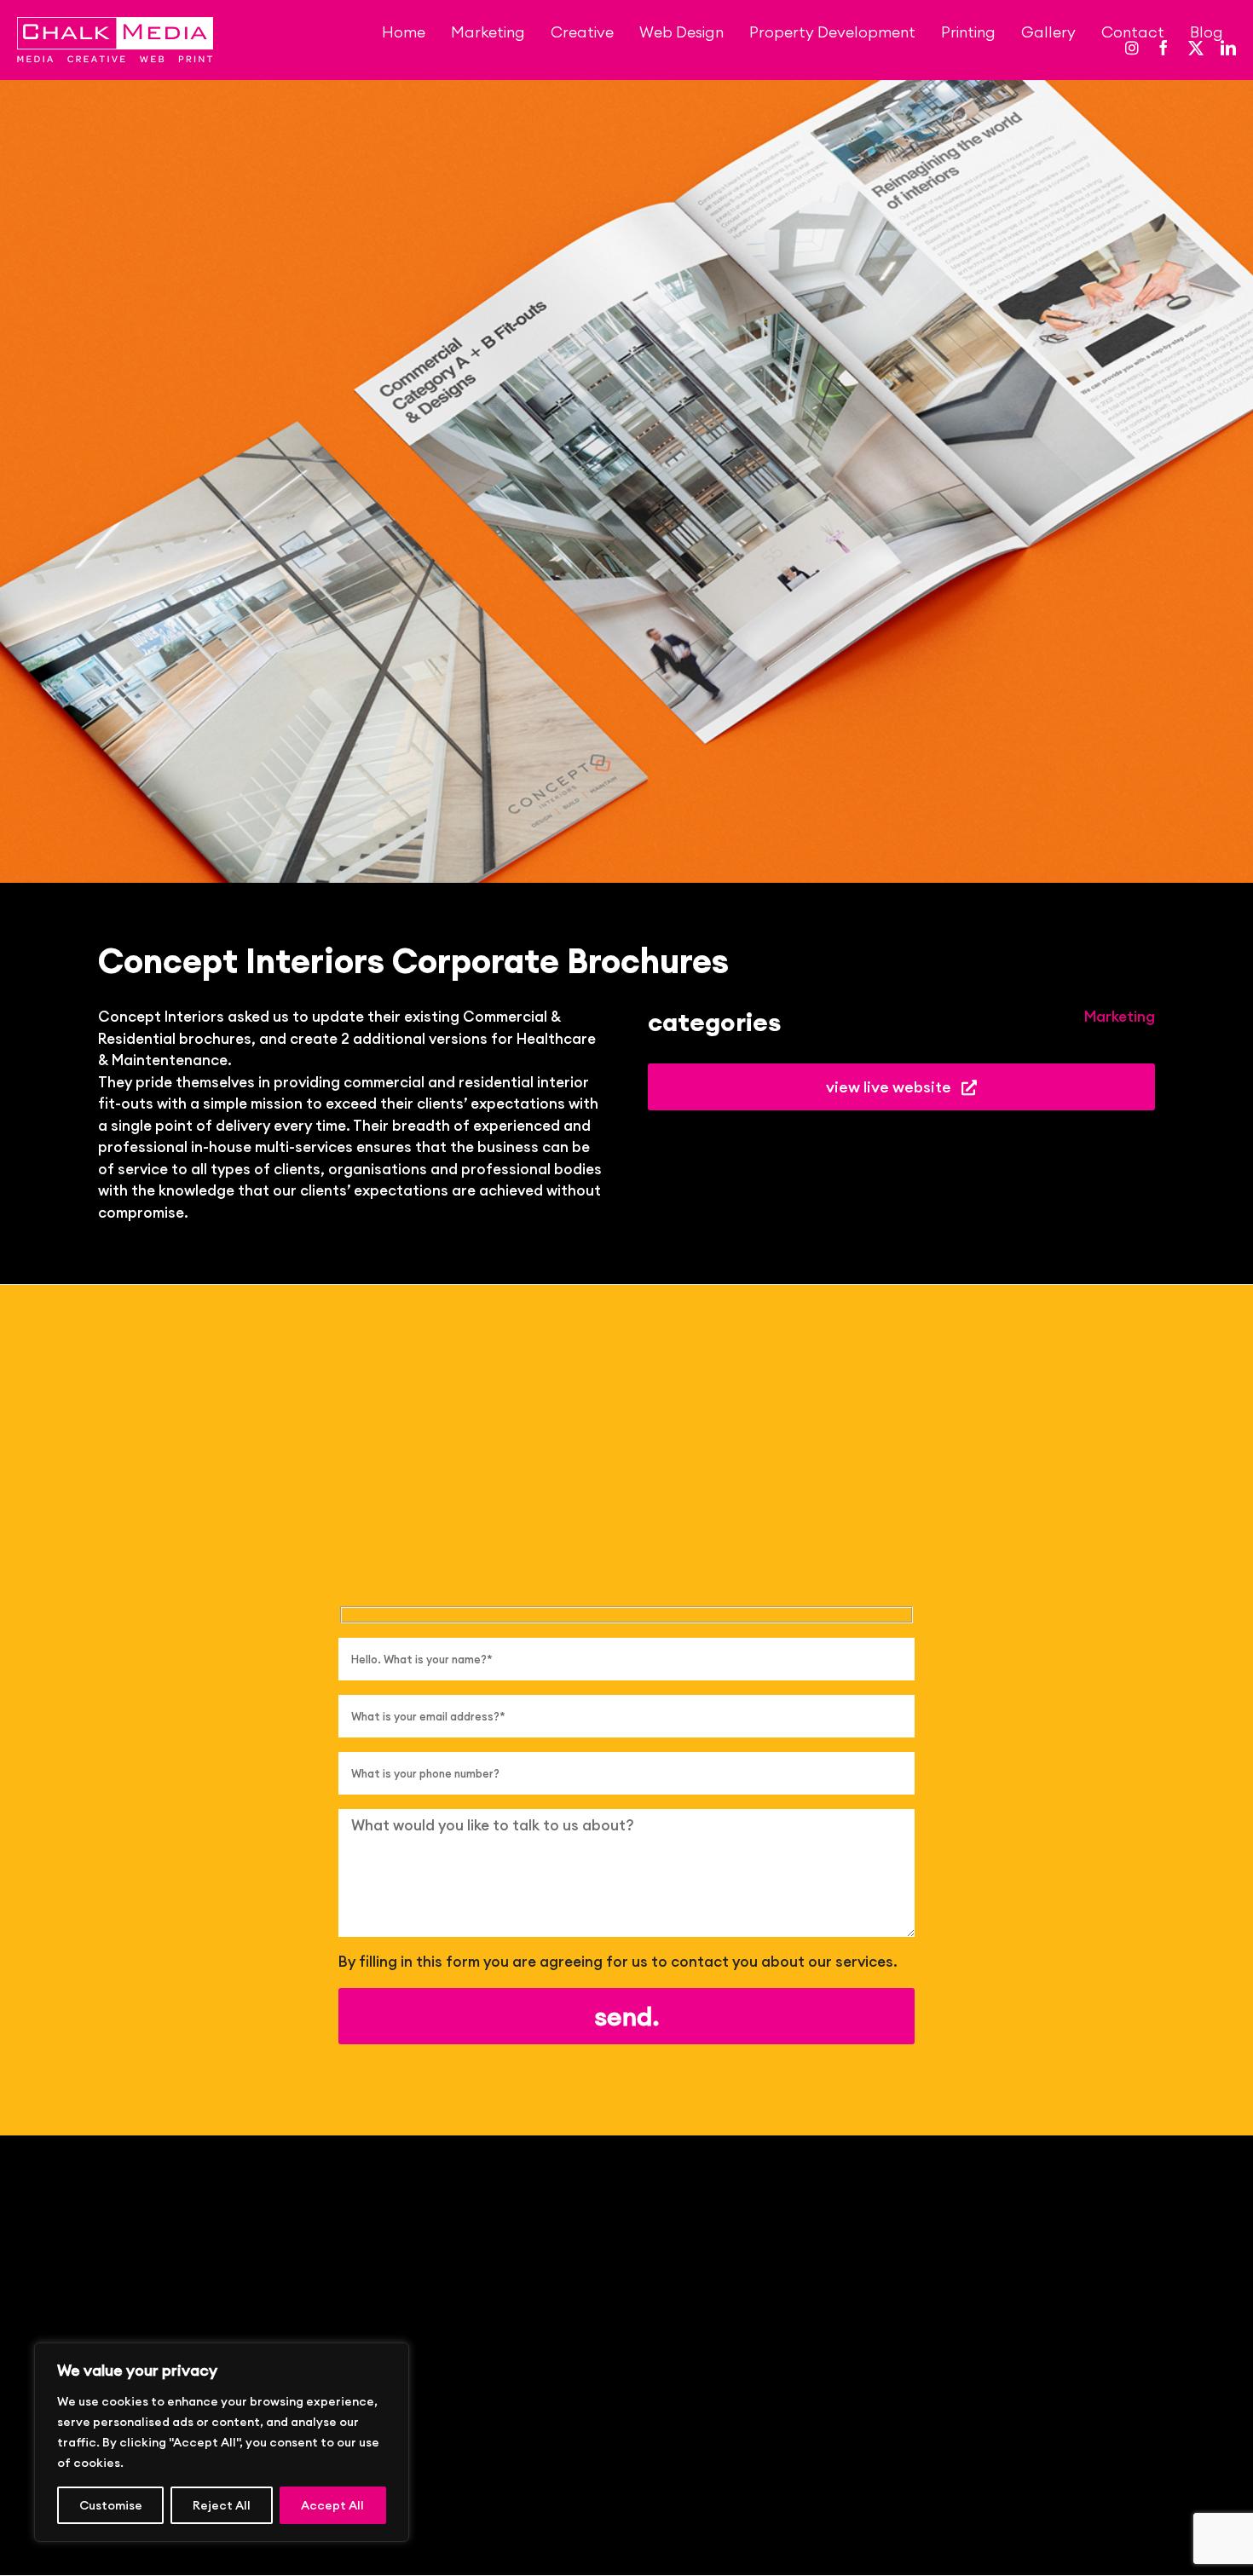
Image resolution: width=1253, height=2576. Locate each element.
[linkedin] (1228, 48)
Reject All (222, 2505)
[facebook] (1163, 48)
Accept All (332, 2505)
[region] (222, 2442)
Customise (111, 2505)
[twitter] (1196, 48)
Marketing (1120, 1017)
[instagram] (1132, 48)
